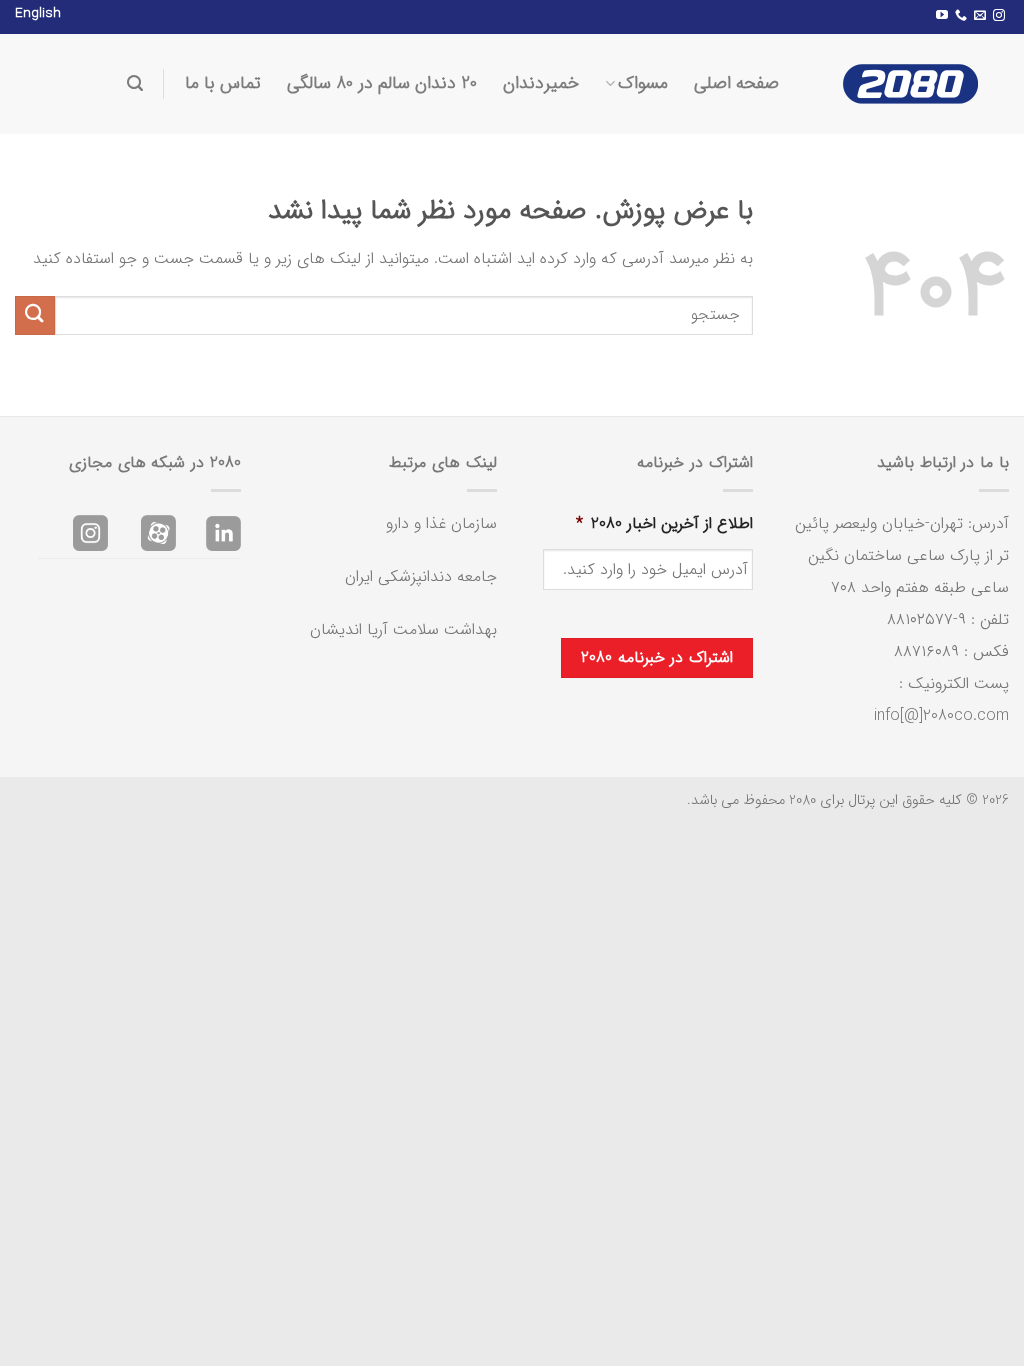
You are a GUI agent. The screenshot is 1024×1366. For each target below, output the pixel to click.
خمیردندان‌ (541, 83)
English (38, 13)
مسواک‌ (643, 83)
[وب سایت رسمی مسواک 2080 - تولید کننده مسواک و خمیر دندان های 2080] (909, 84)
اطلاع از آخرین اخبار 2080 (664, 524)
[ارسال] (35, 315)
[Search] (135, 83)
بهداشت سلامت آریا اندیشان (403, 629)
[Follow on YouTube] (942, 16)
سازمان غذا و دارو (441, 523)
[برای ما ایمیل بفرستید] (980, 16)
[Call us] (961, 16)
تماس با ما (223, 83)
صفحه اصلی (736, 83)
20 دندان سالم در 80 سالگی (382, 83)
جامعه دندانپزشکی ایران (421, 576)
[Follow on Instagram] (999, 16)
